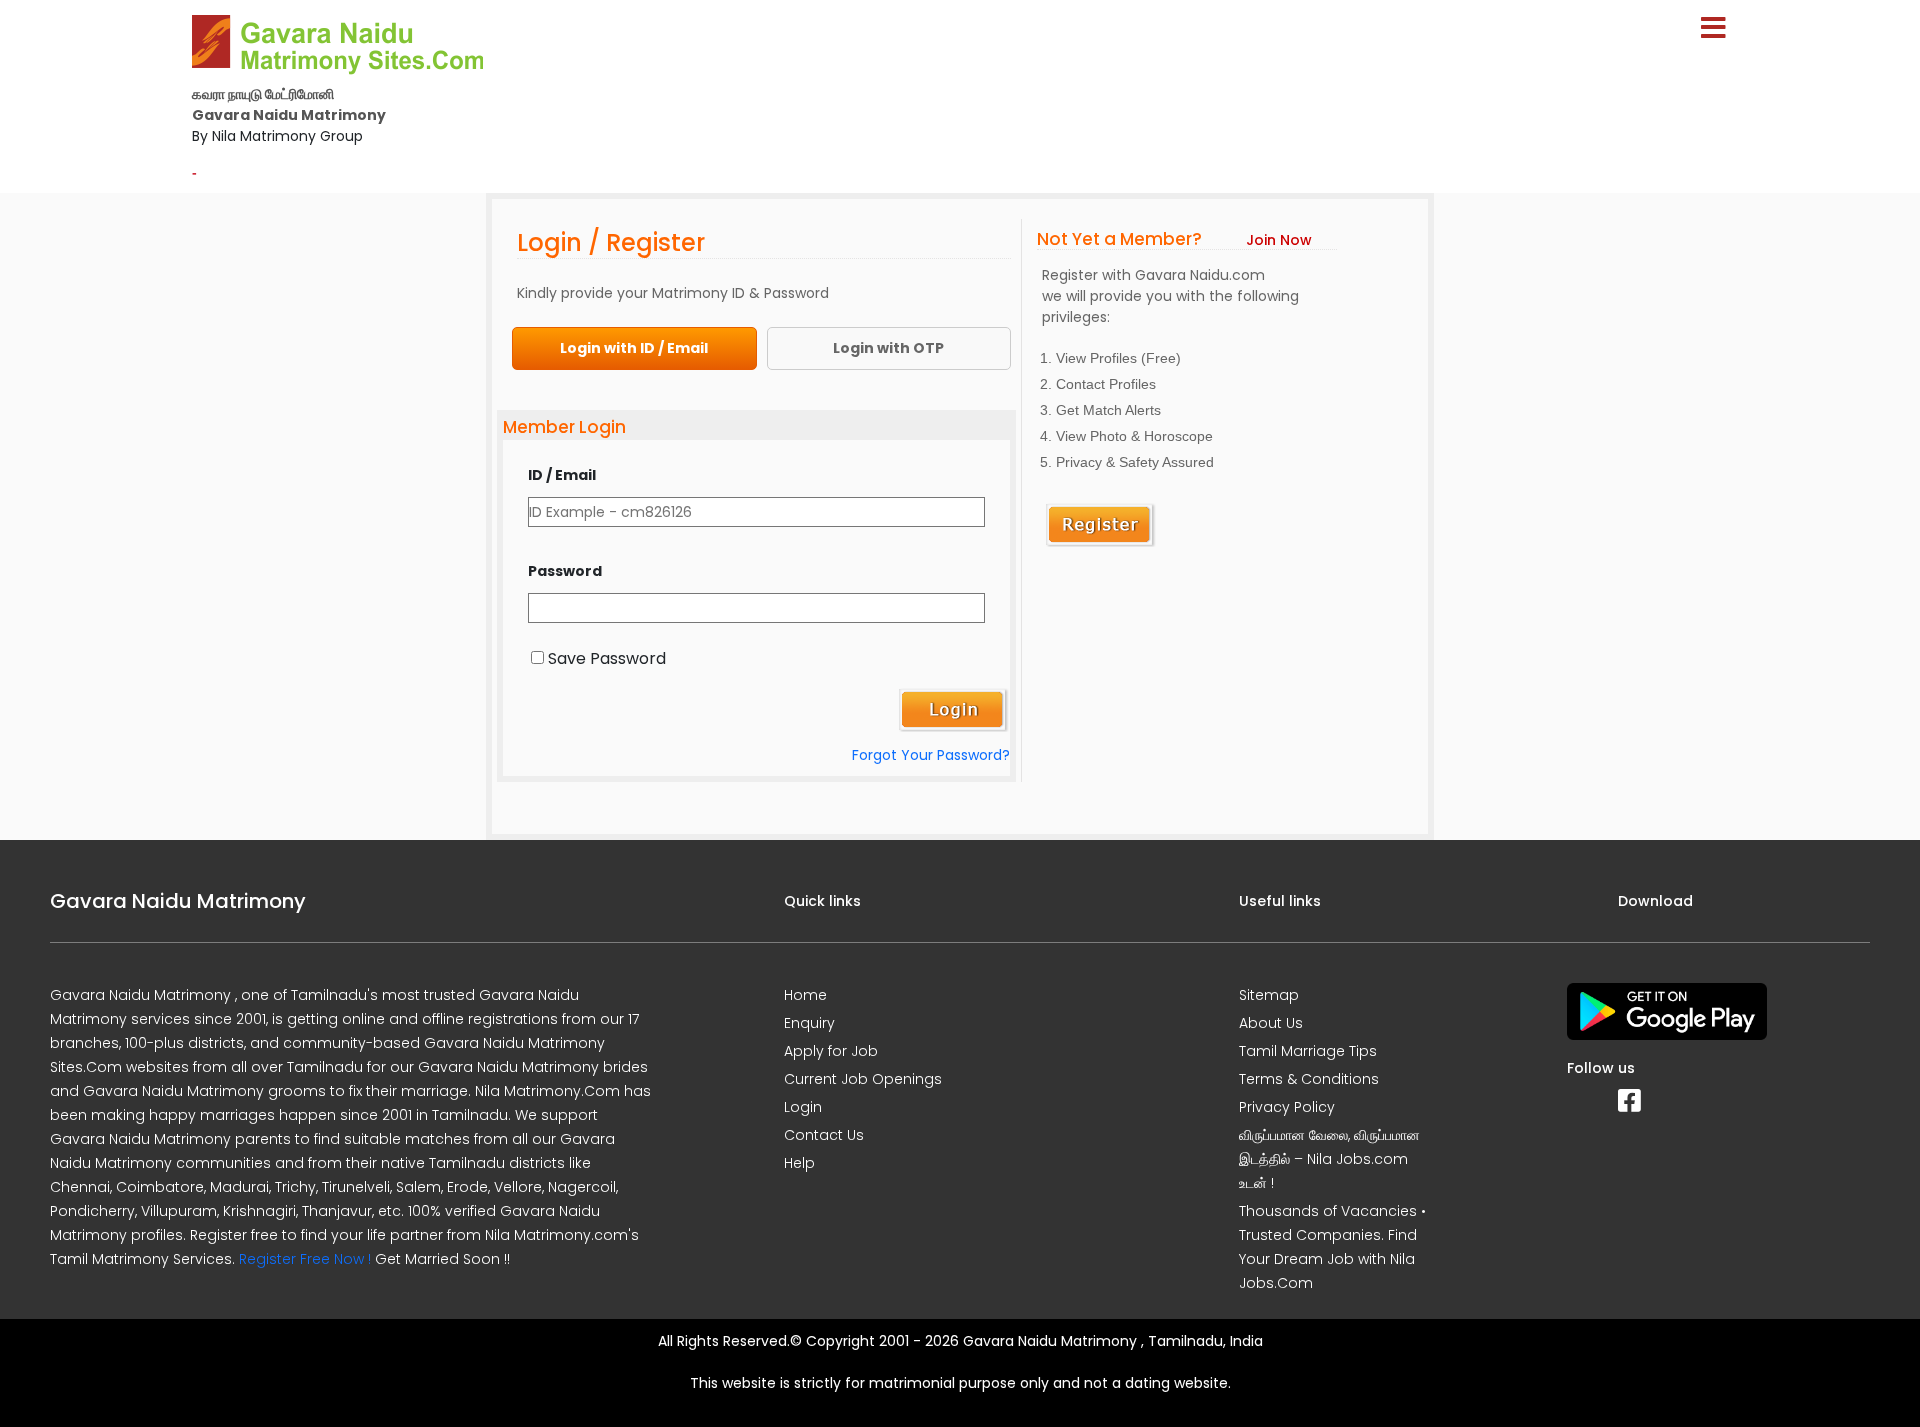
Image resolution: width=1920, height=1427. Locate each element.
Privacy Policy (1287, 1107)
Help (799, 1163)
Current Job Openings (863, 1079)
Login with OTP (888, 348)
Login (803, 1107)
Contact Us (824, 1135)
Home (805, 995)
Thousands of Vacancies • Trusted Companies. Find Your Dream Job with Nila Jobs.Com (1332, 1247)
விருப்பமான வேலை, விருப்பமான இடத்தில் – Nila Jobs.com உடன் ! (1329, 1159)
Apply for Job (831, 1051)
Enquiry (809, 1023)
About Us (1271, 1023)
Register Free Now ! (305, 1259)
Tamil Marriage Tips (1308, 1051)
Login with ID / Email (634, 348)
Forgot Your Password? (931, 755)
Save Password (607, 658)
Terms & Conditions (1309, 1079)
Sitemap (1269, 995)
